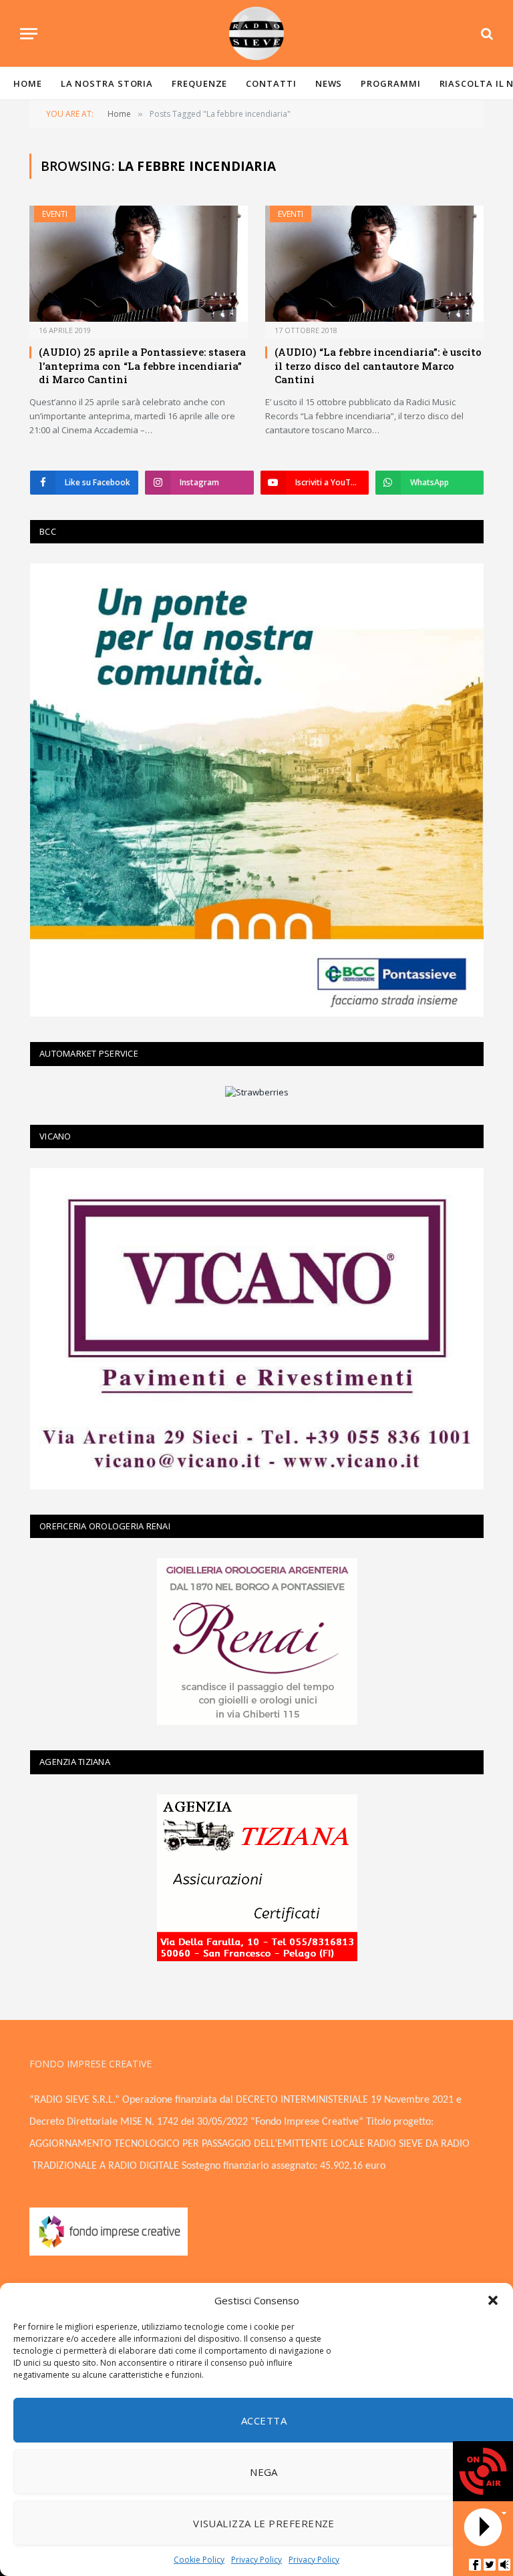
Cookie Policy (199, 2560)
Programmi (390, 83)
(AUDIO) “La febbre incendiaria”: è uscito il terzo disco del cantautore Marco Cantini (378, 365)
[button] (493, 2300)
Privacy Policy (256, 2560)
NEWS (329, 83)
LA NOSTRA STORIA (107, 83)
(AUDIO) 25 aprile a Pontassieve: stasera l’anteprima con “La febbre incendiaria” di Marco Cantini (142, 365)
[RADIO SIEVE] (256, 33)
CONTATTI (271, 83)
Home (28, 83)
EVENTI (55, 214)
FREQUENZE (199, 83)
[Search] (486, 34)
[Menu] (29, 34)
